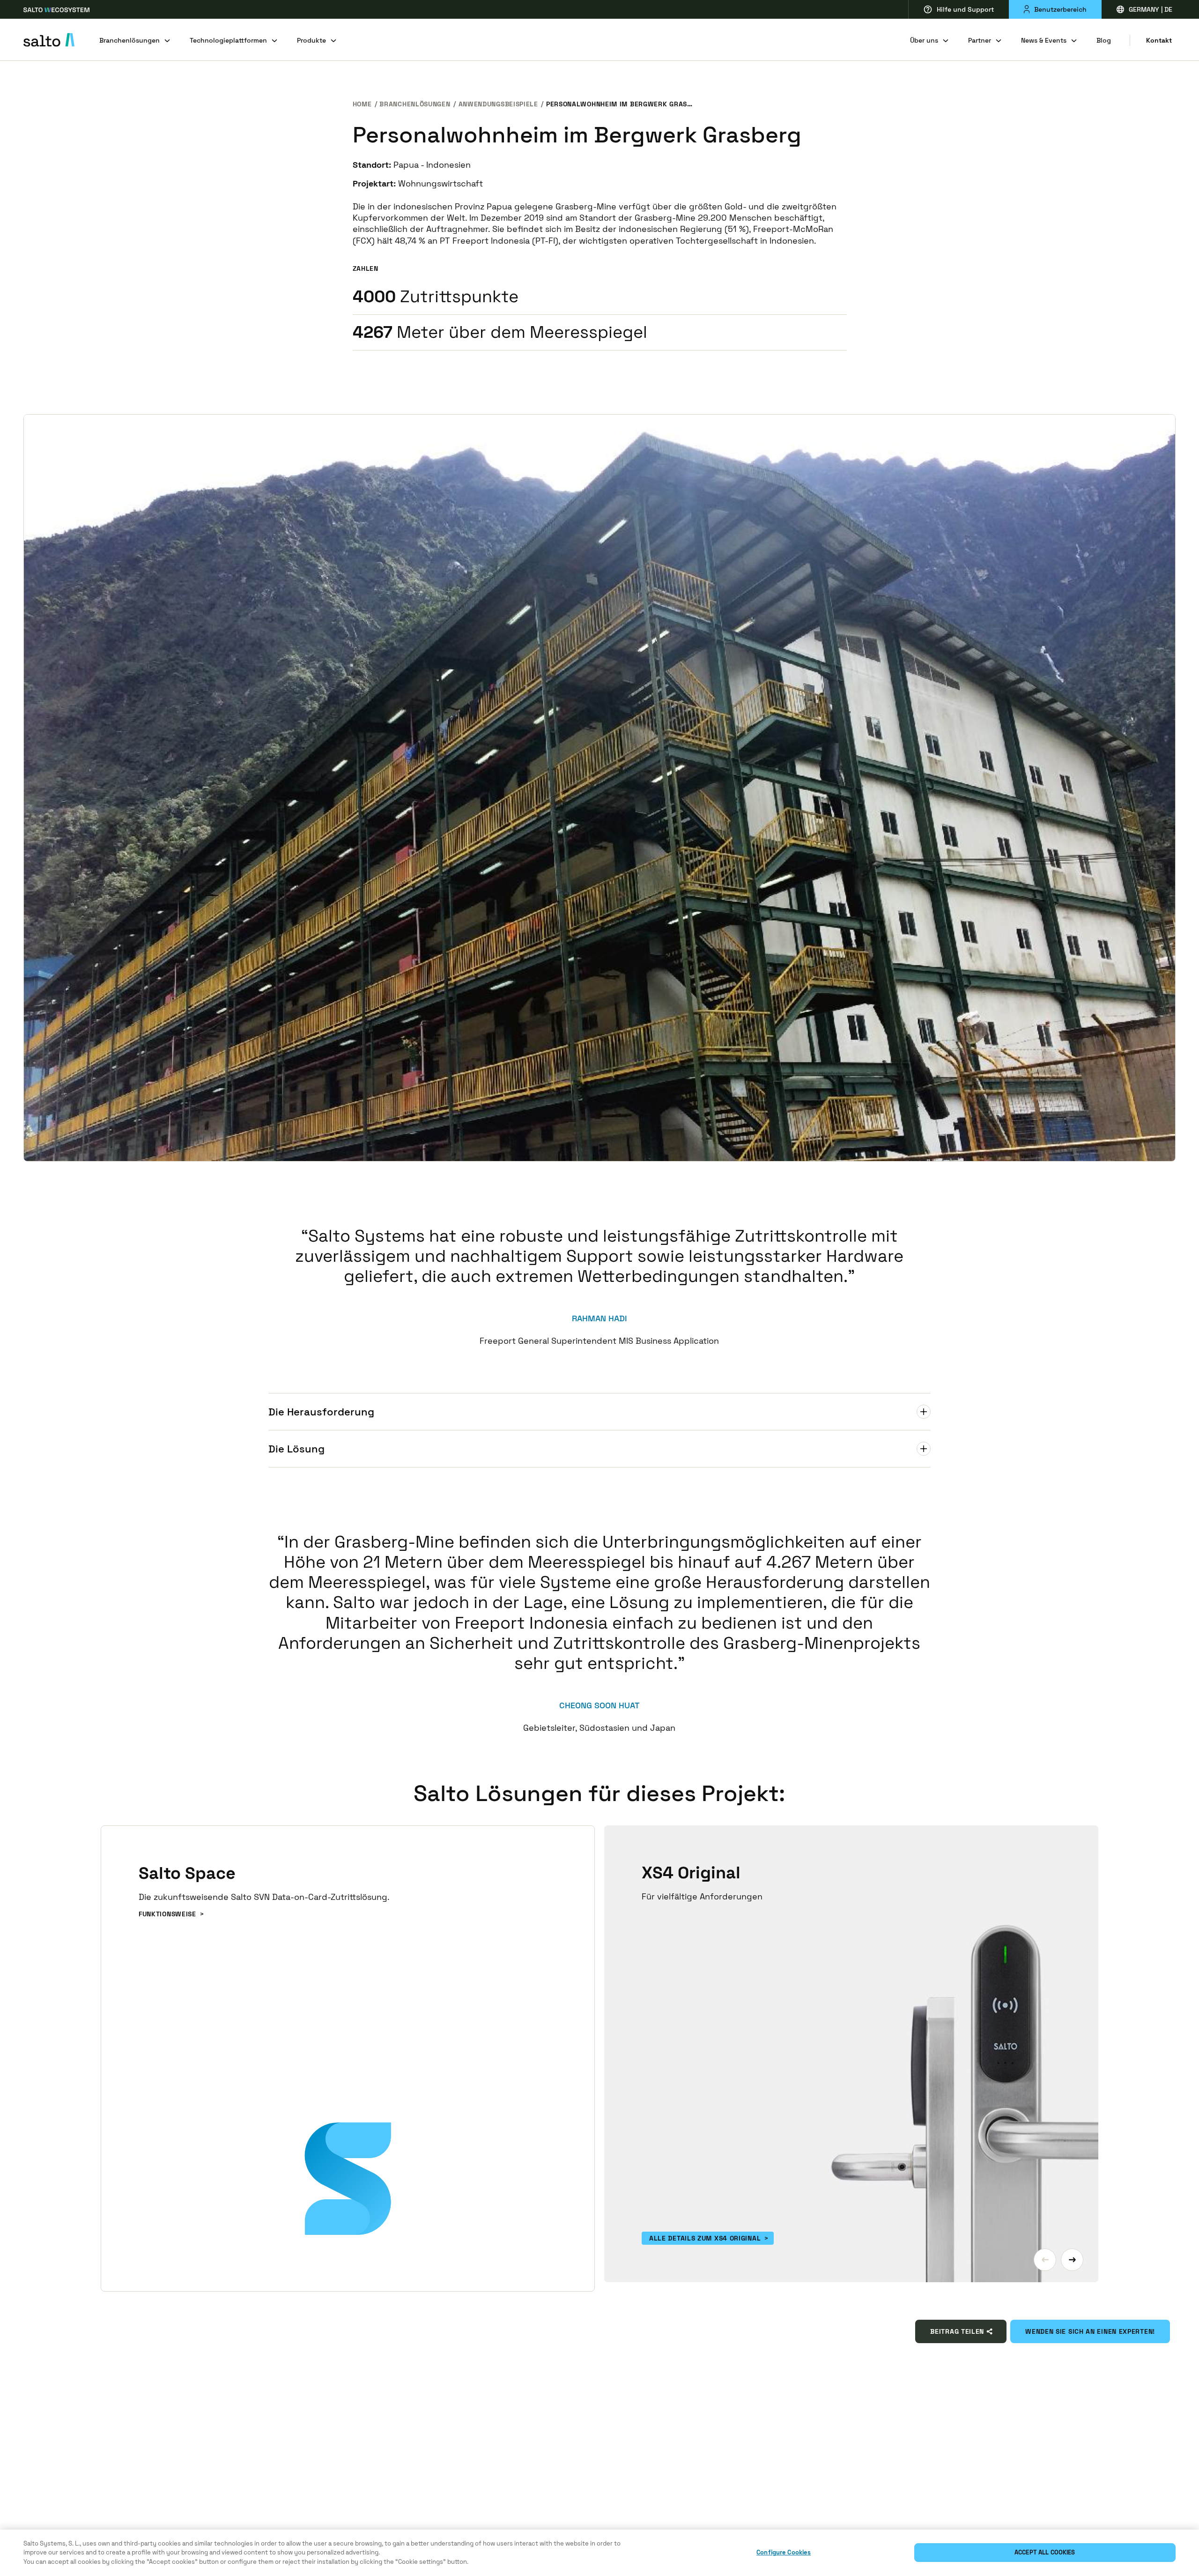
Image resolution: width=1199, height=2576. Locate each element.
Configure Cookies (784, 2553)
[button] (1045, 2260)
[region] (599, 2553)
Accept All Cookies (1045, 2553)
